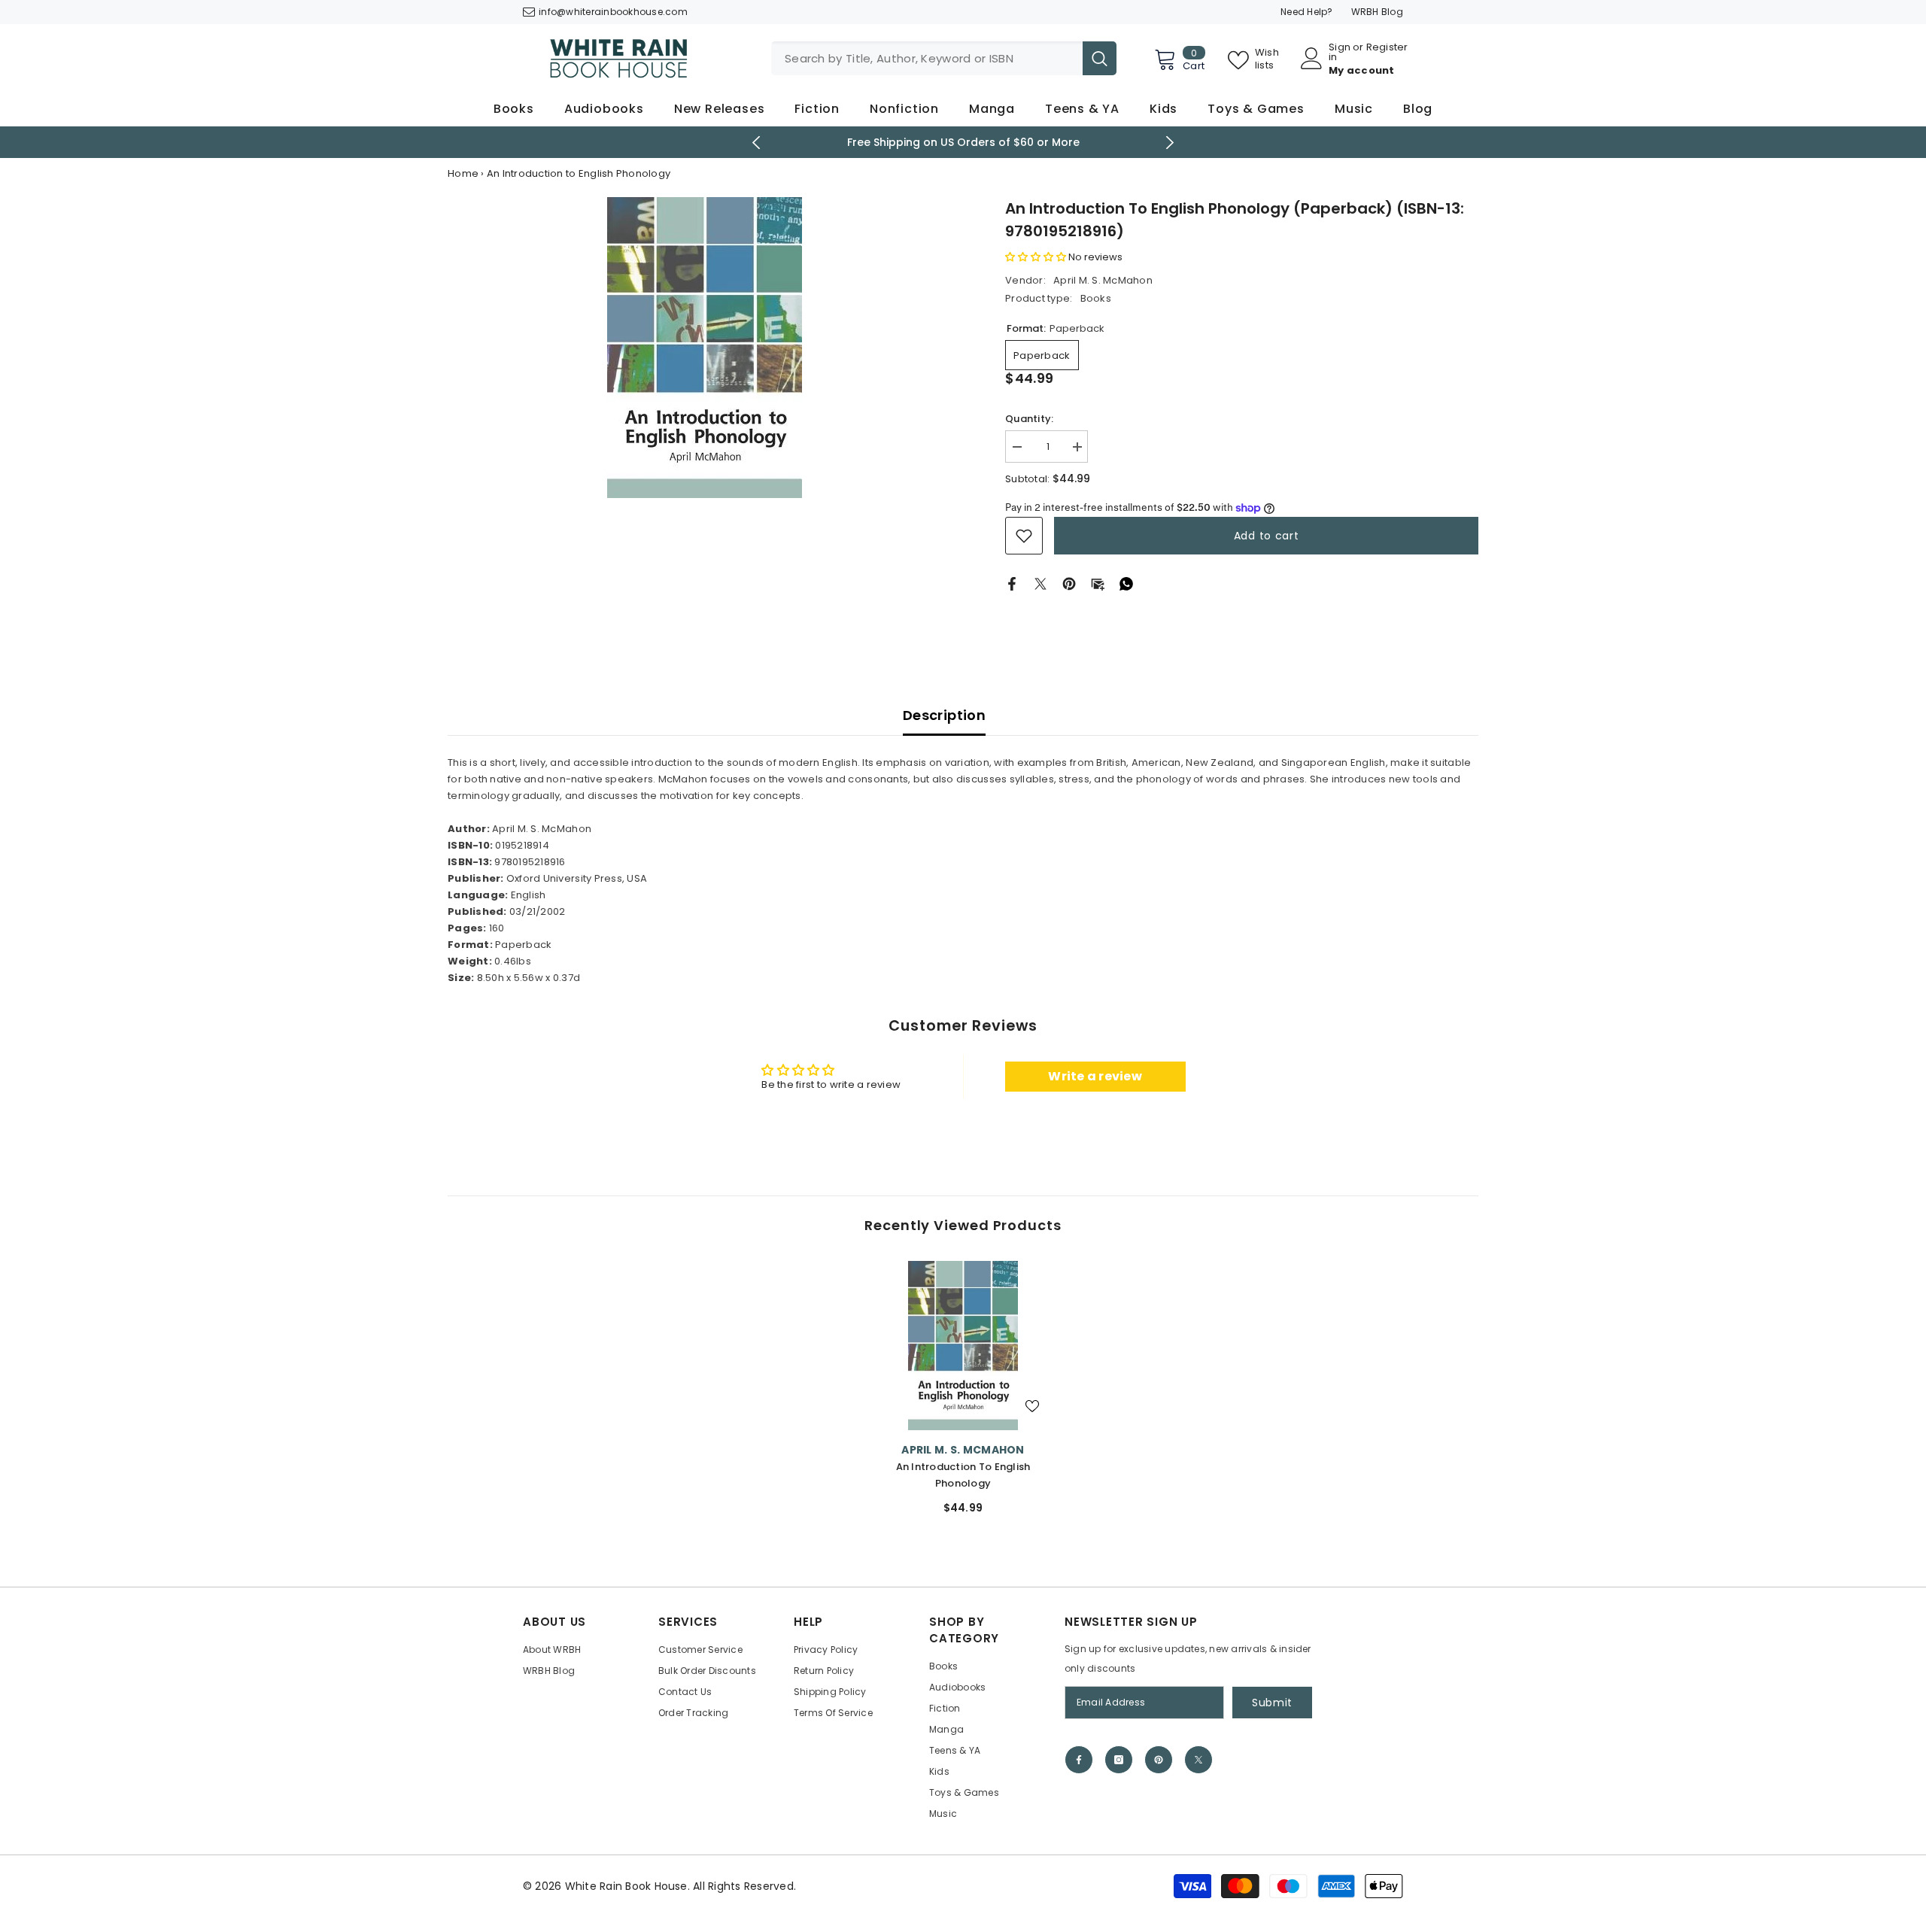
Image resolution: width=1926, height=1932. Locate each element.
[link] (1024, 536)
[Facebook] (1012, 583)
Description (944, 715)
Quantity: (1029, 419)
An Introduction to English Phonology (963, 1475)
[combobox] (927, 58)
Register (1387, 48)
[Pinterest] (1069, 583)
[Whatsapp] (1126, 583)
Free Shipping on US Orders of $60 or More (963, 142)
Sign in (1340, 52)
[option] (963, 142)
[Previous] (756, 143)
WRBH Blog (1377, 12)
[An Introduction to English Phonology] (963, 1346)
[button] (1036, 257)
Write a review (1095, 1076)
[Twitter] (1040, 583)
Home (463, 173)
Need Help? (1307, 12)
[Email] (1098, 583)
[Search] (944, 58)
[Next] (1170, 143)
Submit (1272, 1703)
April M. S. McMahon (1103, 280)
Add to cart (1267, 536)
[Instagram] (1119, 1760)
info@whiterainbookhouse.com (613, 12)
